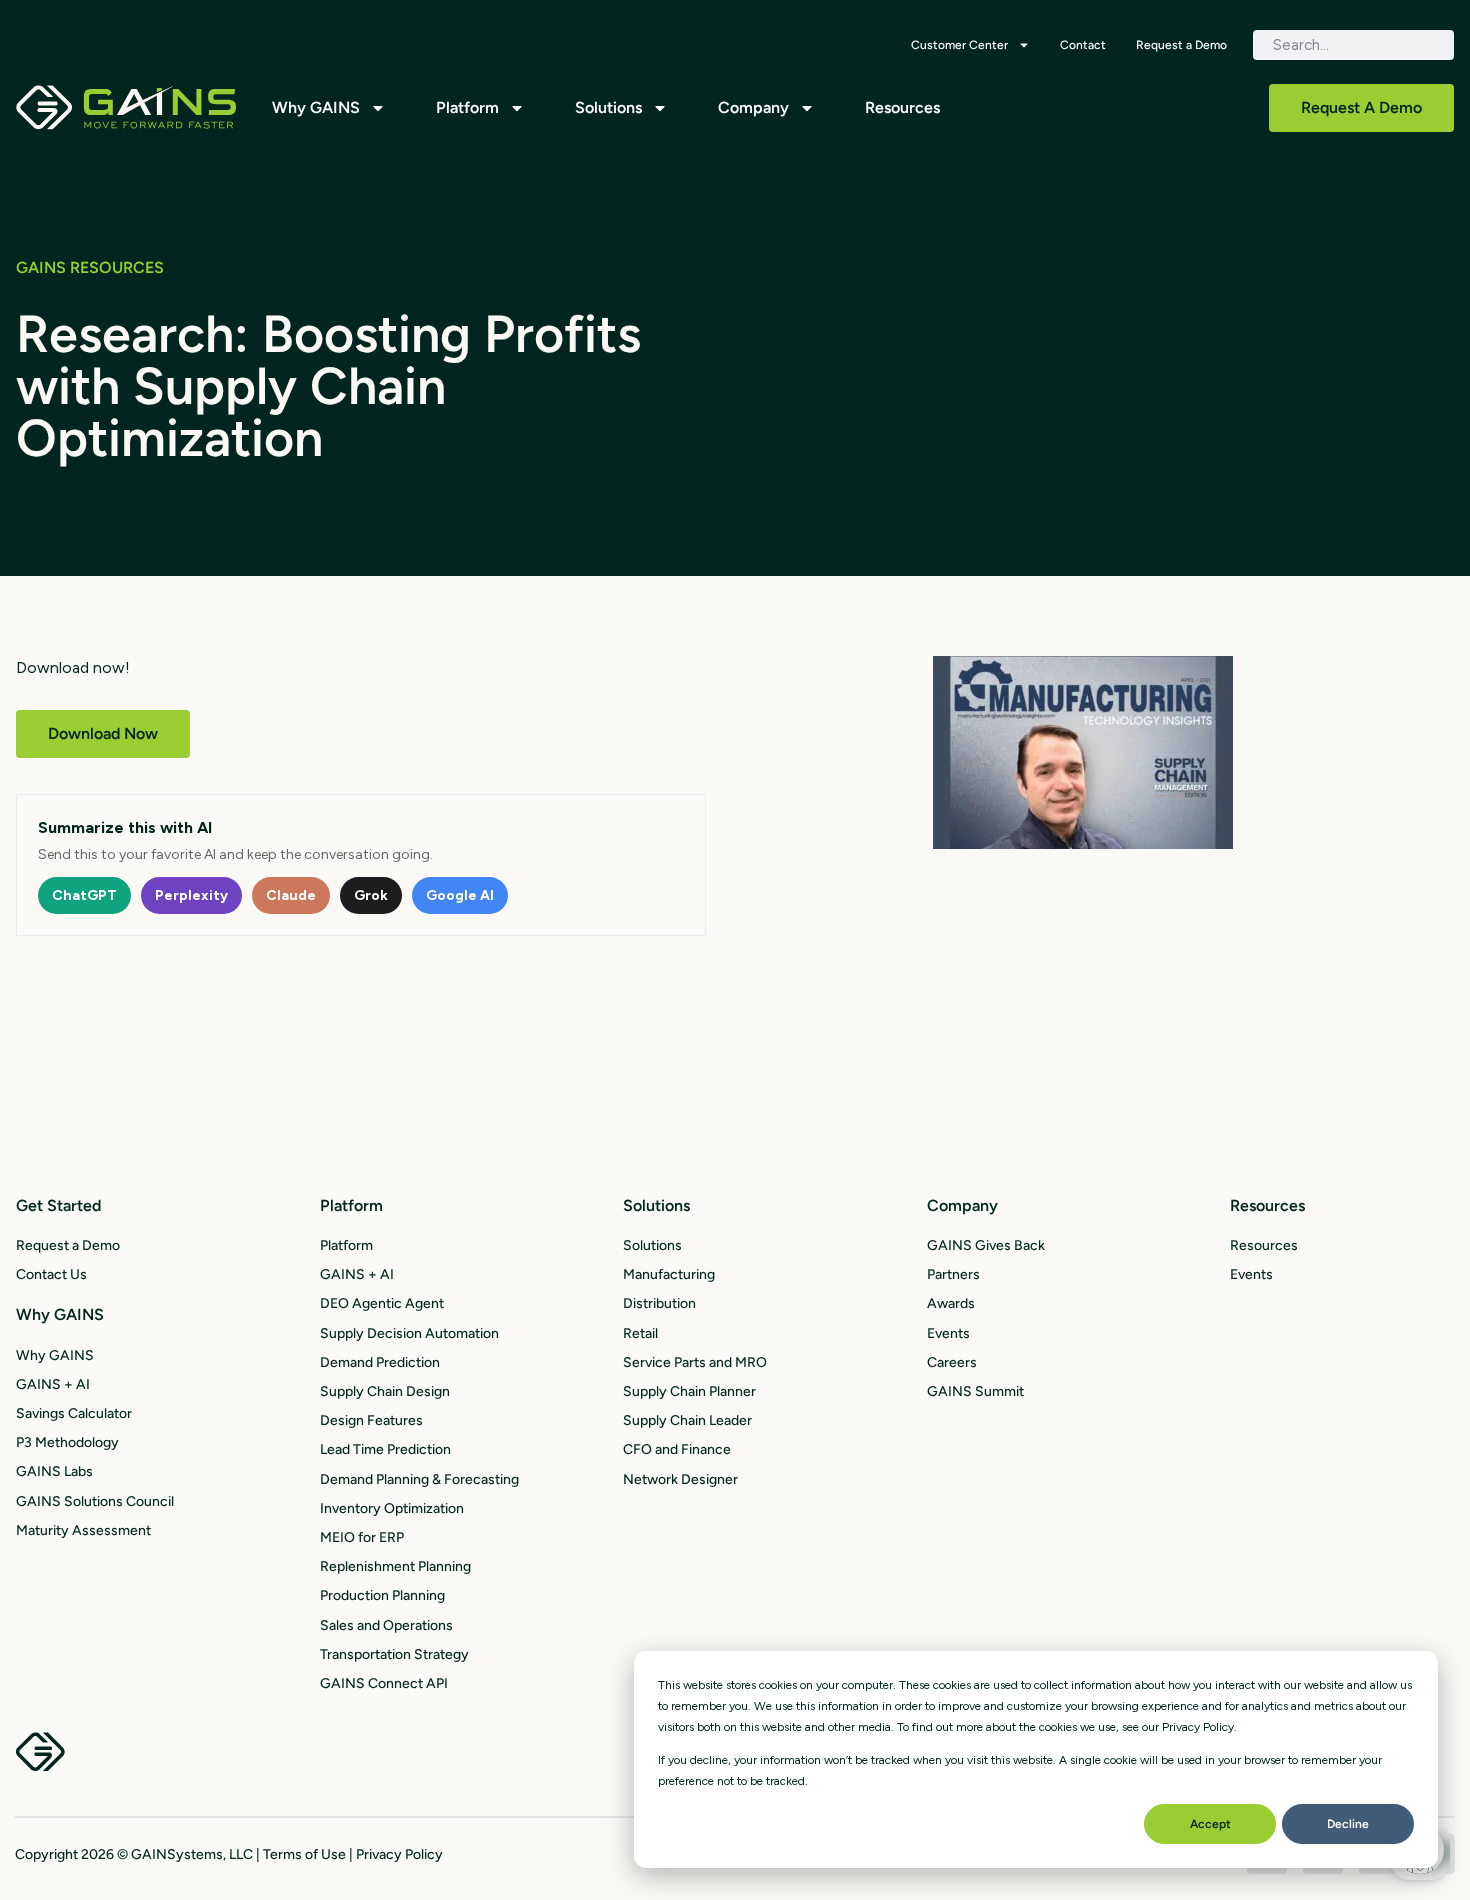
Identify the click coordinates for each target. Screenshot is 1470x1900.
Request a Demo (1181, 45)
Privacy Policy (399, 1854)
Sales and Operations (386, 1625)
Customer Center (959, 45)
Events (948, 1333)
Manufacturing (669, 1274)
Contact (1083, 45)
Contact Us (51, 1274)
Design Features (371, 1420)
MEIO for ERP (362, 1537)
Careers (952, 1362)
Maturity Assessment (83, 1530)
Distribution (659, 1303)
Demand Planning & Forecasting (419, 1479)
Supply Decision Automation (409, 1333)
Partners (953, 1274)
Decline (1348, 1824)
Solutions (608, 107)
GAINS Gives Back (986, 1245)
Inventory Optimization (392, 1508)
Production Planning (382, 1595)
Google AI (460, 895)
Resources (902, 107)
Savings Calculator (74, 1413)
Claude (291, 895)
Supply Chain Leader (687, 1420)
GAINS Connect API (384, 1683)
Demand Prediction (380, 1362)
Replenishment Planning (395, 1566)
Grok (371, 895)
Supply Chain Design (385, 1391)
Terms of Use (304, 1854)
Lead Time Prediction (385, 1449)
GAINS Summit (975, 1391)
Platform (467, 107)
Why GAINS (316, 107)
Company (753, 107)
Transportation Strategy (394, 1654)
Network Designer (680, 1479)
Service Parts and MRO (695, 1362)
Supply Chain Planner (689, 1391)
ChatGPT (84, 895)
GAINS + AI (53, 1384)
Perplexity (191, 895)
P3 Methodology (67, 1442)
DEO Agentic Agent (382, 1303)
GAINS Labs (54, 1471)
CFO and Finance (677, 1449)
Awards (951, 1303)
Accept (1210, 1824)
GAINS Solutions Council (95, 1501)
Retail (640, 1333)
